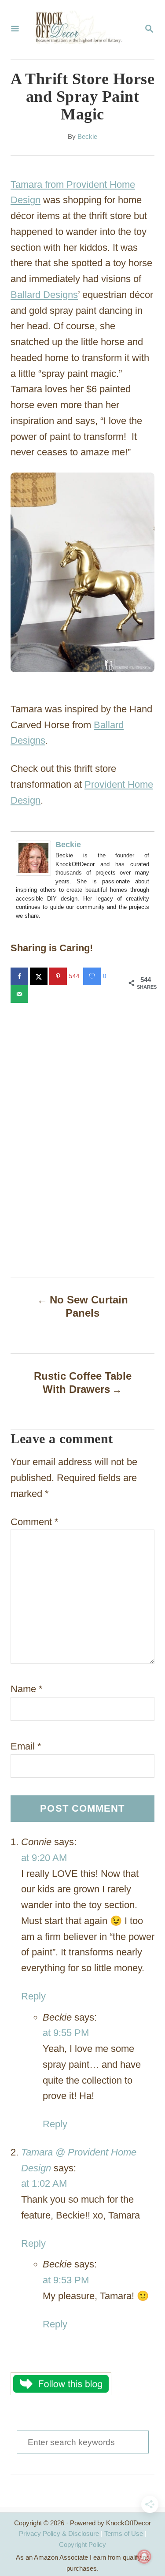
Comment (35, 1522)
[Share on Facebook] (20, 976)
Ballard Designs (44, 295)
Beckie (87, 137)
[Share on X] (40, 976)
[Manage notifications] (144, 2557)
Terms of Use (124, 2533)
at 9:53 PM (66, 2280)
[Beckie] (36, 858)
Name (27, 1689)
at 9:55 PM (66, 2033)
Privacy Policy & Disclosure (59, 2533)
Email (26, 1746)
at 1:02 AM (44, 2183)
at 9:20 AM (44, 1858)
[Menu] (15, 30)
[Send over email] (20, 994)
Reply (33, 1996)
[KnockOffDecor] (82, 30)
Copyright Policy (82, 2544)
